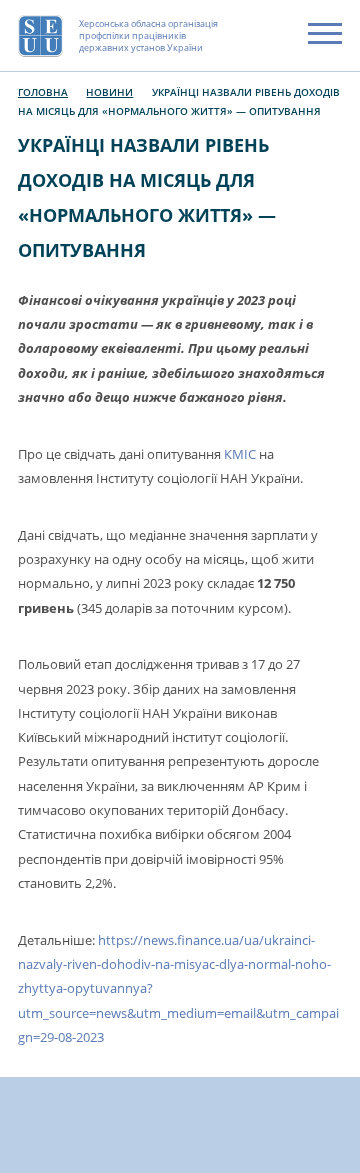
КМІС (240, 454)
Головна (43, 92)
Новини (109, 92)
